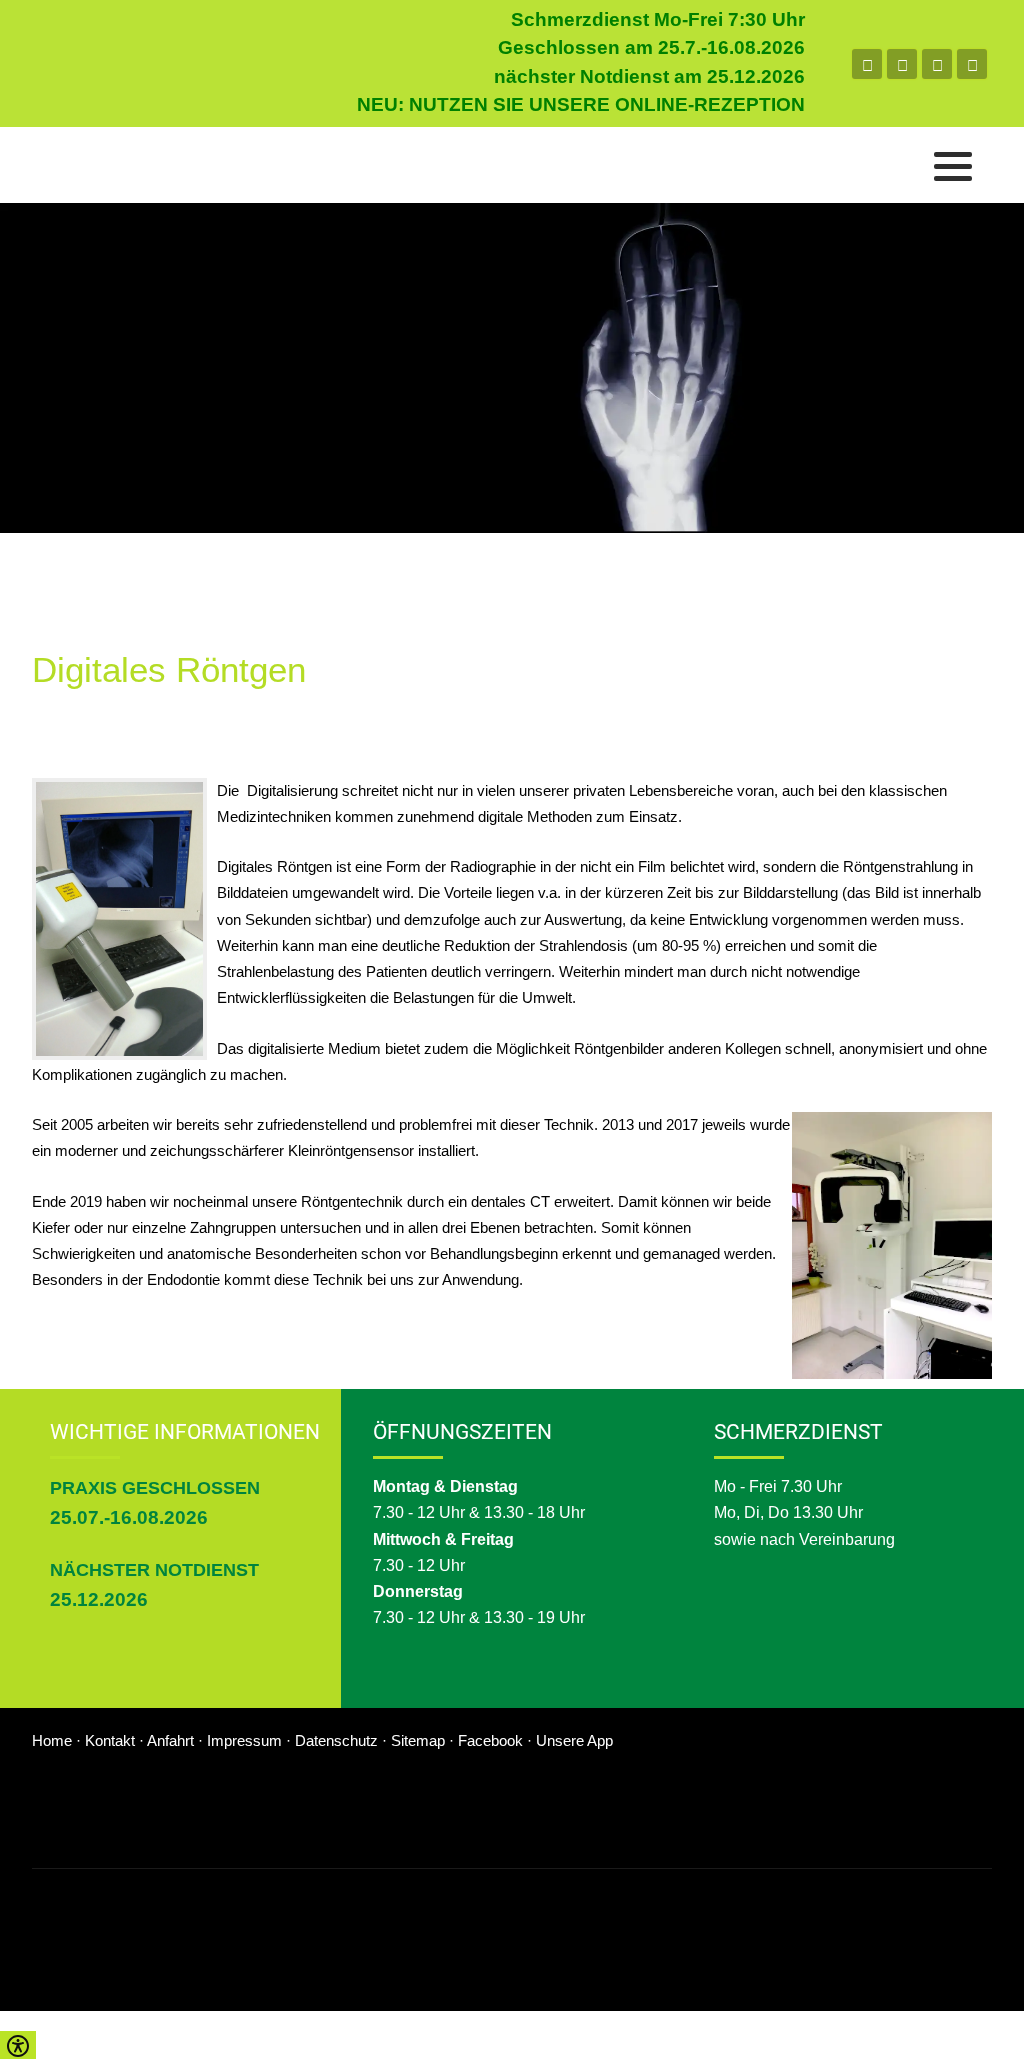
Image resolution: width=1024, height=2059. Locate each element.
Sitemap (420, 1740)
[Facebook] (867, 64)
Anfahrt (172, 1740)
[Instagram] (937, 64)
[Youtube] (902, 64)
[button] (953, 166)
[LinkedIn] (972, 64)
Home (54, 1740)
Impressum (246, 1740)
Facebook (490, 1740)
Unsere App (574, 1740)
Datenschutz (338, 1740)
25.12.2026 (99, 1599)
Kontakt (112, 1740)
